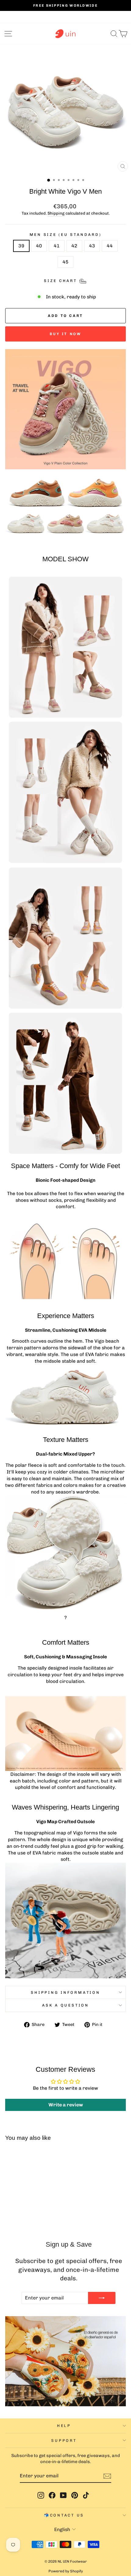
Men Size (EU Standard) (66, 234)
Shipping (56, 213)
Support (64, 2440)
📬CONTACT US (64, 2515)
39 (21, 246)
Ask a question (65, 2005)
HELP (64, 2426)
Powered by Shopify (66, 2571)
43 (92, 246)
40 (39, 246)
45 (65, 262)
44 (110, 246)
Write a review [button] (66, 2105)
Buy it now (66, 334)
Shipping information (65, 1992)
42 (74, 246)
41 (57, 246)
